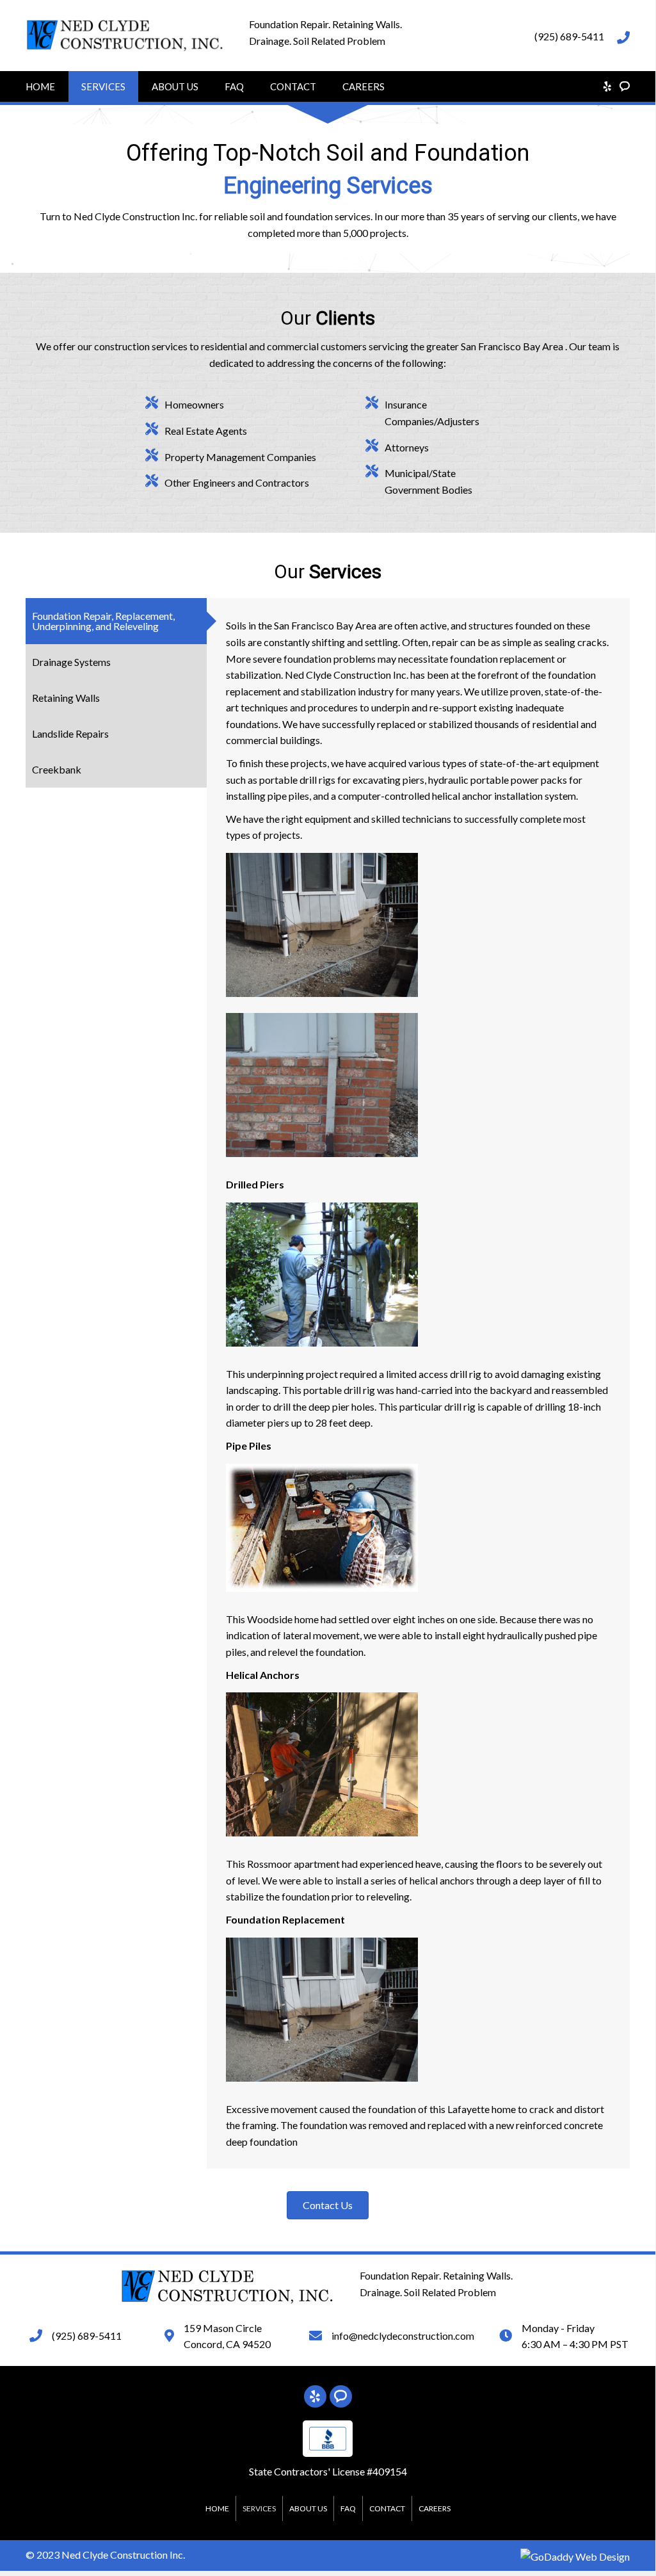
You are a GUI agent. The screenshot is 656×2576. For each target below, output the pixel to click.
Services (103, 86)
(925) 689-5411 (569, 36)
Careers (364, 86)
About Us (175, 86)
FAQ (234, 86)
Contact (293, 86)
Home (40, 86)
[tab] (116, 621)
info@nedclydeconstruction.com (403, 2336)
